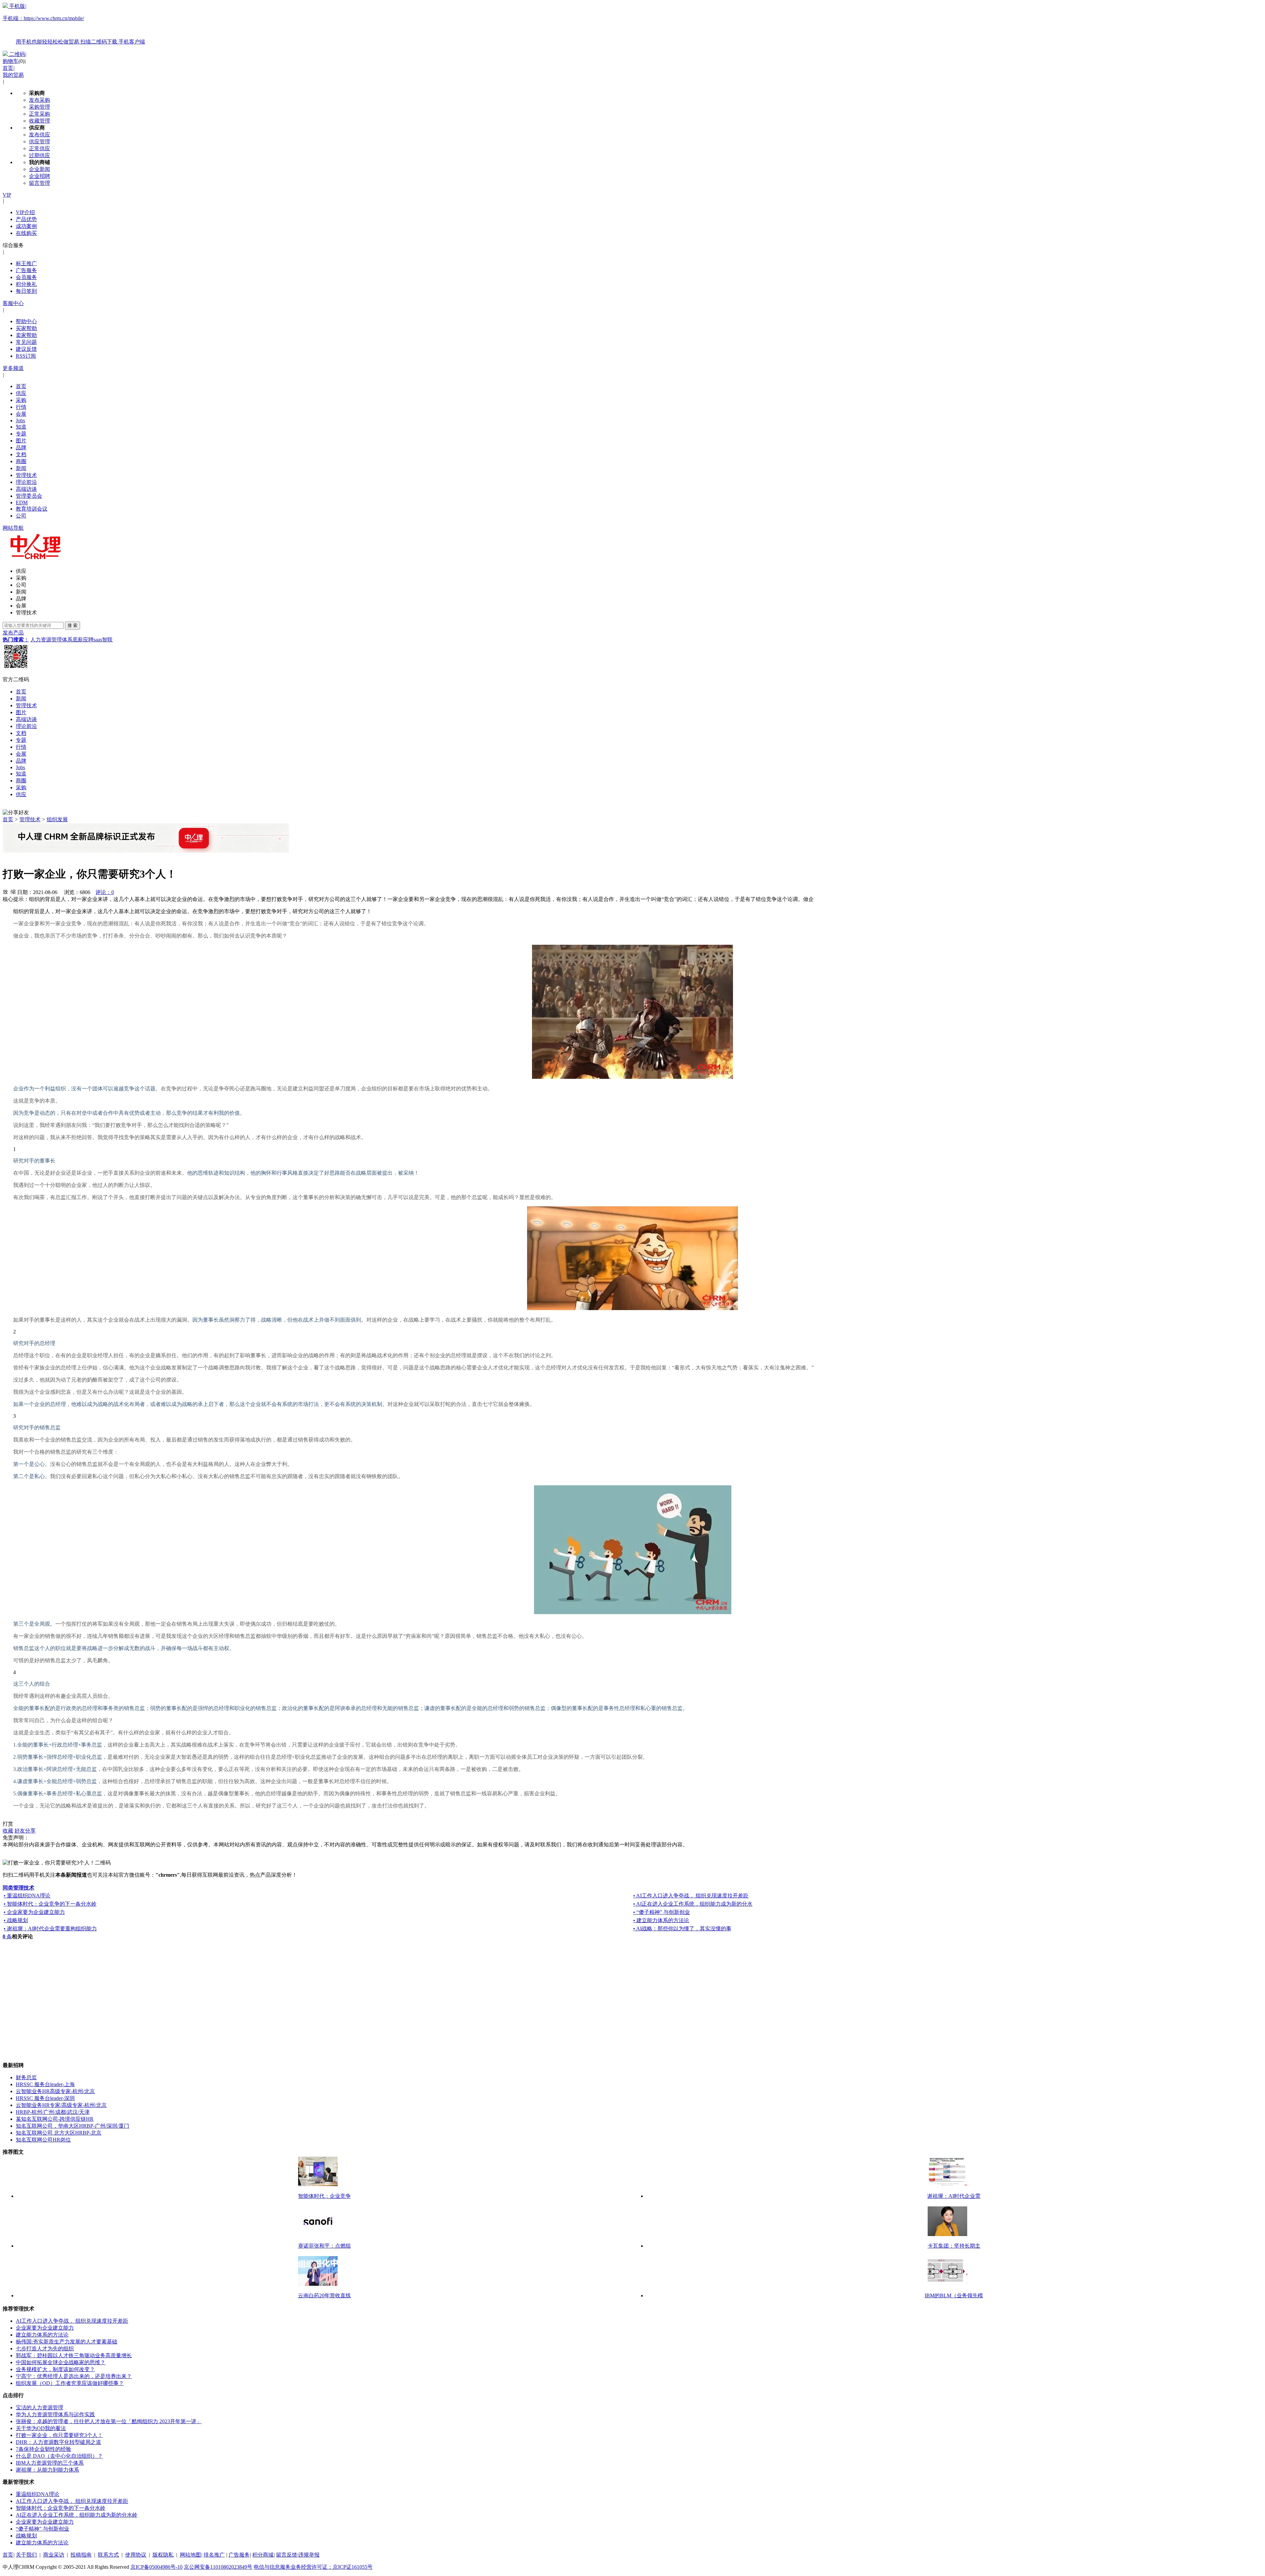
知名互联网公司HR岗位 (43, 2140)
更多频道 (13, 368)
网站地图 (190, 2555)
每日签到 (26, 291)
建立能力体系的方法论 (42, 2335)
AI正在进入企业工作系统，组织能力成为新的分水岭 (77, 2515)
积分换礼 (26, 284)
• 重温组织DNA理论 (27, 1896)
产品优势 (26, 219)
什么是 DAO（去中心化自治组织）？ (59, 2456)
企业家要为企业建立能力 (45, 2328)
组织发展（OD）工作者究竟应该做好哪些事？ (70, 2383)
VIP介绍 (25, 212)
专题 (21, 434)
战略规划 (26, 2536)
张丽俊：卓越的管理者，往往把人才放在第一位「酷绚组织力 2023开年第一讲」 (109, 2421)
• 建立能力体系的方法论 (661, 1920)
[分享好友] (16, 813)
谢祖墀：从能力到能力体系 (47, 2470)
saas (98, 640)
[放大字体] (5, 891)
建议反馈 (26, 349)
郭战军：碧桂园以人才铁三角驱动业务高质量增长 (74, 2355)
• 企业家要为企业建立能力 (34, 1912)
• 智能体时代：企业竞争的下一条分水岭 (50, 1904)
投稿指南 (81, 2555)
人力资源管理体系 (51, 640)
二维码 (17, 54)
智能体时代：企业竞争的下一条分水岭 (61, 2508)
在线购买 (26, 233)
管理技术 (26, 475)
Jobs (20, 420)
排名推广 (214, 2555)
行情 (21, 407)
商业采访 (54, 2555)
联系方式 (108, 2555)
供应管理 (40, 141)
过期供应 (40, 155)
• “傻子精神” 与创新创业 (661, 1912)
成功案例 (26, 226)
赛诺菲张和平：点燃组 (324, 2246)
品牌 (21, 448)
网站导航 (13, 528)
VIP (7, 195)
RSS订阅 (26, 356)
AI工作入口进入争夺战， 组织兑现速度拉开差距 (72, 2321)
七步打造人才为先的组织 (45, 2349)
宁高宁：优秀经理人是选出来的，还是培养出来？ (74, 2376)
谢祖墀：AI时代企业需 (954, 2196)
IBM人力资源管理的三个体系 (50, 2463)
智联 (107, 640)
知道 (21, 427)
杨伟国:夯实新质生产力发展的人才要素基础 (67, 2342)
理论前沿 (26, 482)
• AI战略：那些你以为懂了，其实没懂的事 (682, 1929)
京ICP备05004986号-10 (156, 2567)
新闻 (21, 468)
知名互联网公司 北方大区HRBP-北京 (59, 2133)
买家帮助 (26, 328)
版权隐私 (163, 2555)
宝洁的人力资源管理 (40, 2408)
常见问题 (26, 342)
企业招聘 (40, 176)
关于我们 (26, 2555)
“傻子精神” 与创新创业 (42, 2529)
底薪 (78, 640)
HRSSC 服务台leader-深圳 (45, 2098)
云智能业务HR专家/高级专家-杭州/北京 (61, 2105)
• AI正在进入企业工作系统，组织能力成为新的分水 (693, 1904)
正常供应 (40, 148)
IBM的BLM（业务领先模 (954, 2296)
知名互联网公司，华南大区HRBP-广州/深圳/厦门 (72, 2126)
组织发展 (57, 819)
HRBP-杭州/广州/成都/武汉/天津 (53, 2112)
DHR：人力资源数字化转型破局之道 (58, 2442)
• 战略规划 (16, 1920)
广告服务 (26, 270)
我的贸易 (13, 75)
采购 (21, 400)
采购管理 (40, 107)
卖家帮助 (26, 335)
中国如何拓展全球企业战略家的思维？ (61, 2362)
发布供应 (40, 135)
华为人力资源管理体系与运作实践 (55, 2414)
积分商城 (263, 2555)
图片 (21, 441)
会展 (21, 414)
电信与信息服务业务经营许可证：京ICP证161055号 (313, 2567)
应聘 (88, 640)
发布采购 (40, 100)
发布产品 (13, 633)
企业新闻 (40, 169)
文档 (21, 454)
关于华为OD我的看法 (41, 2428)
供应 (21, 393)
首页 (8, 68)
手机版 (74, 24)
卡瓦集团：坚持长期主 (954, 2246)
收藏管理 (40, 121)
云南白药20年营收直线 (324, 2296)
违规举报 (309, 2555)
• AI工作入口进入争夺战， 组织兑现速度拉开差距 (691, 1896)
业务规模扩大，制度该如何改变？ (55, 2369)
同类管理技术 (18, 1888)
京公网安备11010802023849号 (218, 2567)
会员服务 (26, 277)
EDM (22, 503)
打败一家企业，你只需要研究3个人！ (59, 2435)
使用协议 (136, 2555)
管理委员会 (29, 496)
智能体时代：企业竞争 (324, 2196)
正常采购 (40, 114)
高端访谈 (26, 489)
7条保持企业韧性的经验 (43, 2449)
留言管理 (40, 183)
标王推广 (26, 263)
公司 (21, 516)
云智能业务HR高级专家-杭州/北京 (55, 2091)
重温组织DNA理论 (38, 2494)
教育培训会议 (32, 509)
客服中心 (13, 303)
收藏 (8, 1831)
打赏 (8, 1824)
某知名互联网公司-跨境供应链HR (55, 2119)
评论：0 (105, 892)
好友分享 (25, 1831)
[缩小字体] (13, 891)
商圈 (21, 461)
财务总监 (26, 2077)
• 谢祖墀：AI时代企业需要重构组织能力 (50, 1929)
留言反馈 (287, 2555)
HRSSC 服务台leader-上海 (45, 2084)
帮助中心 (26, 321)
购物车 (11, 61)
